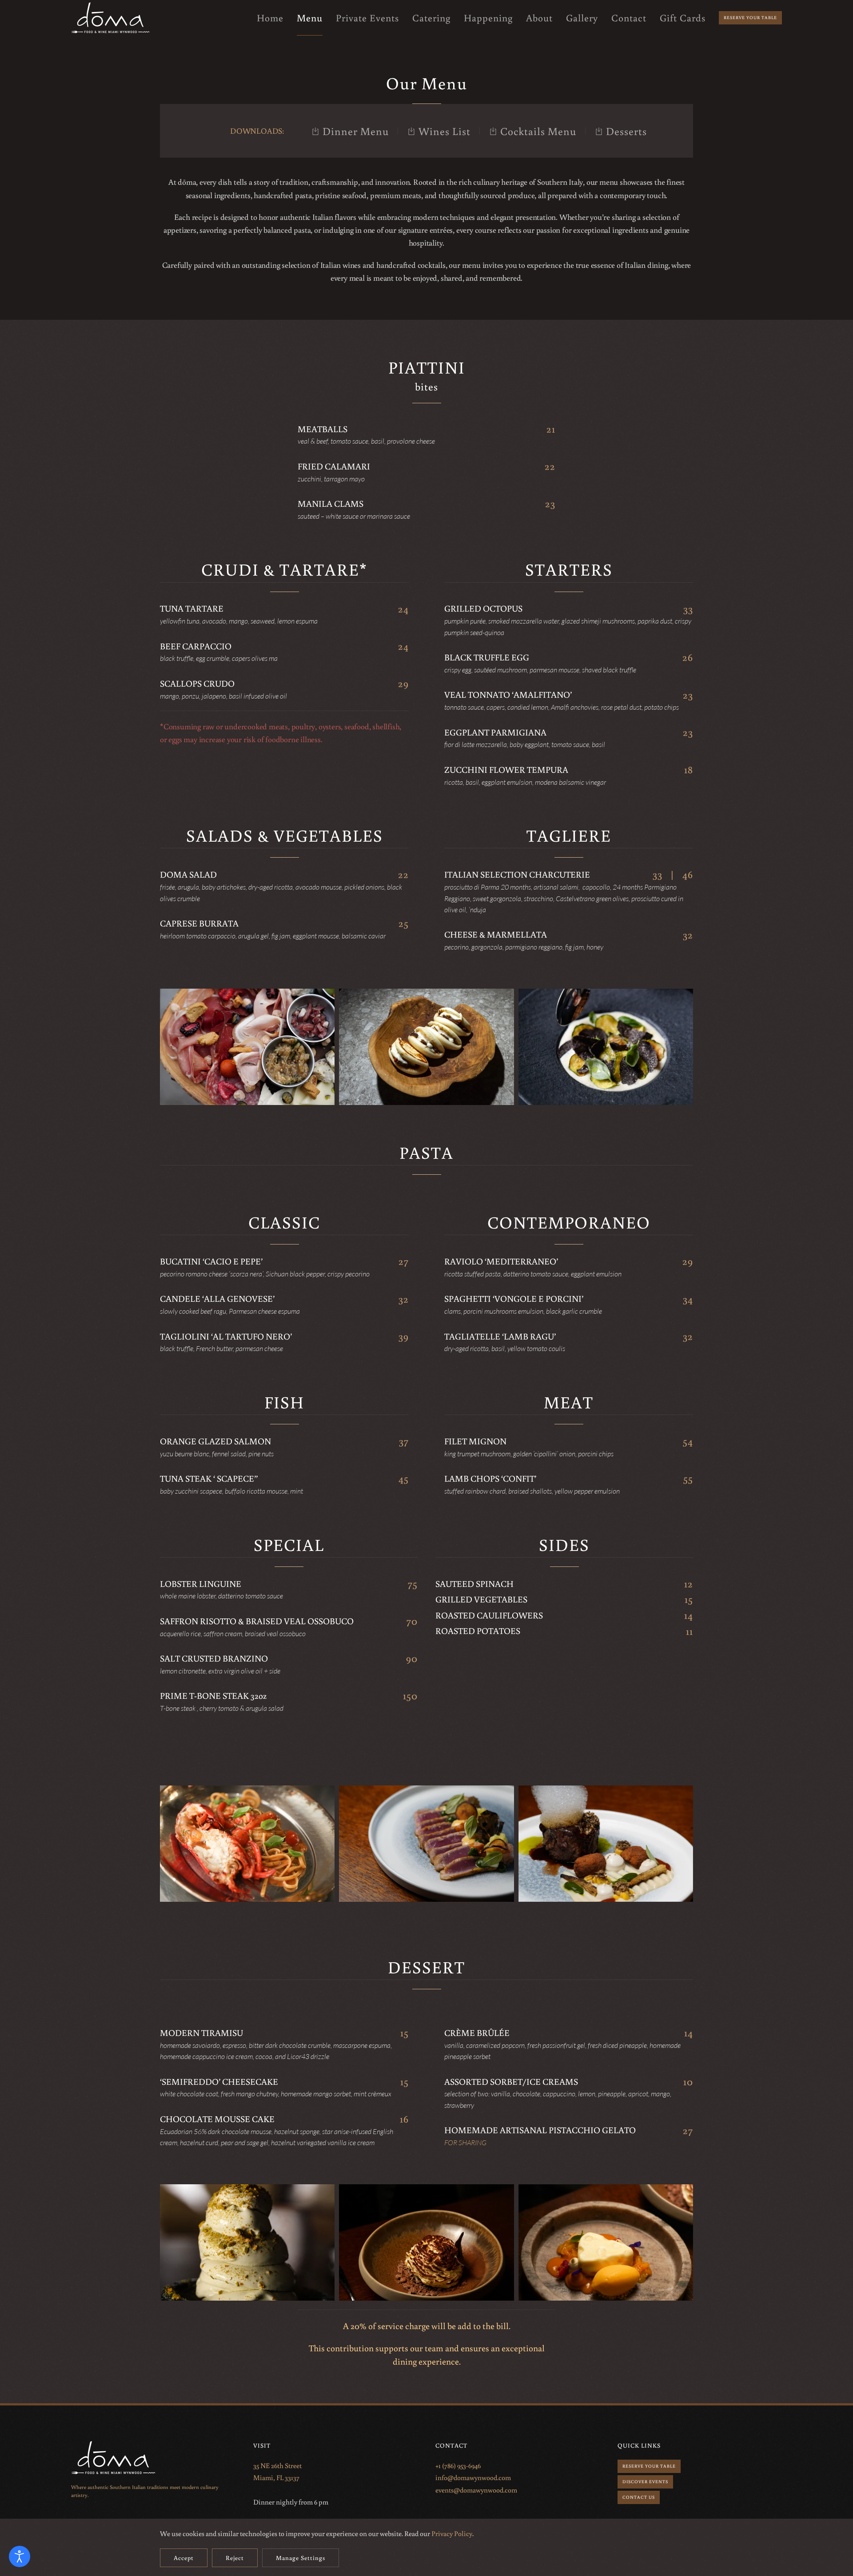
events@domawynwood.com (476, 2490)
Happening (488, 18)
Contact (629, 18)
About (539, 18)
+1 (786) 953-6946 (458, 2465)
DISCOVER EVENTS (645, 2482)
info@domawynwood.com (473, 2477)
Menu (310, 18)
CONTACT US (639, 2497)
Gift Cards (683, 18)
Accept (184, 2558)
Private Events (367, 18)
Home (270, 18)
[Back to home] (111, 18)
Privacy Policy (452, 2533)
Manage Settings (301, 2558)
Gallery (582, 18)
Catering (431, 18)
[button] (247, 1047)
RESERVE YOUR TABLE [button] (649, 2466)
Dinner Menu (356, 131)
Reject (235, 2558)
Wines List (444, 131)
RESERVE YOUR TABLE (750, 18)
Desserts (626, 131)
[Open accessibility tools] (20, 2556)
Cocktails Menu (538, 131)
